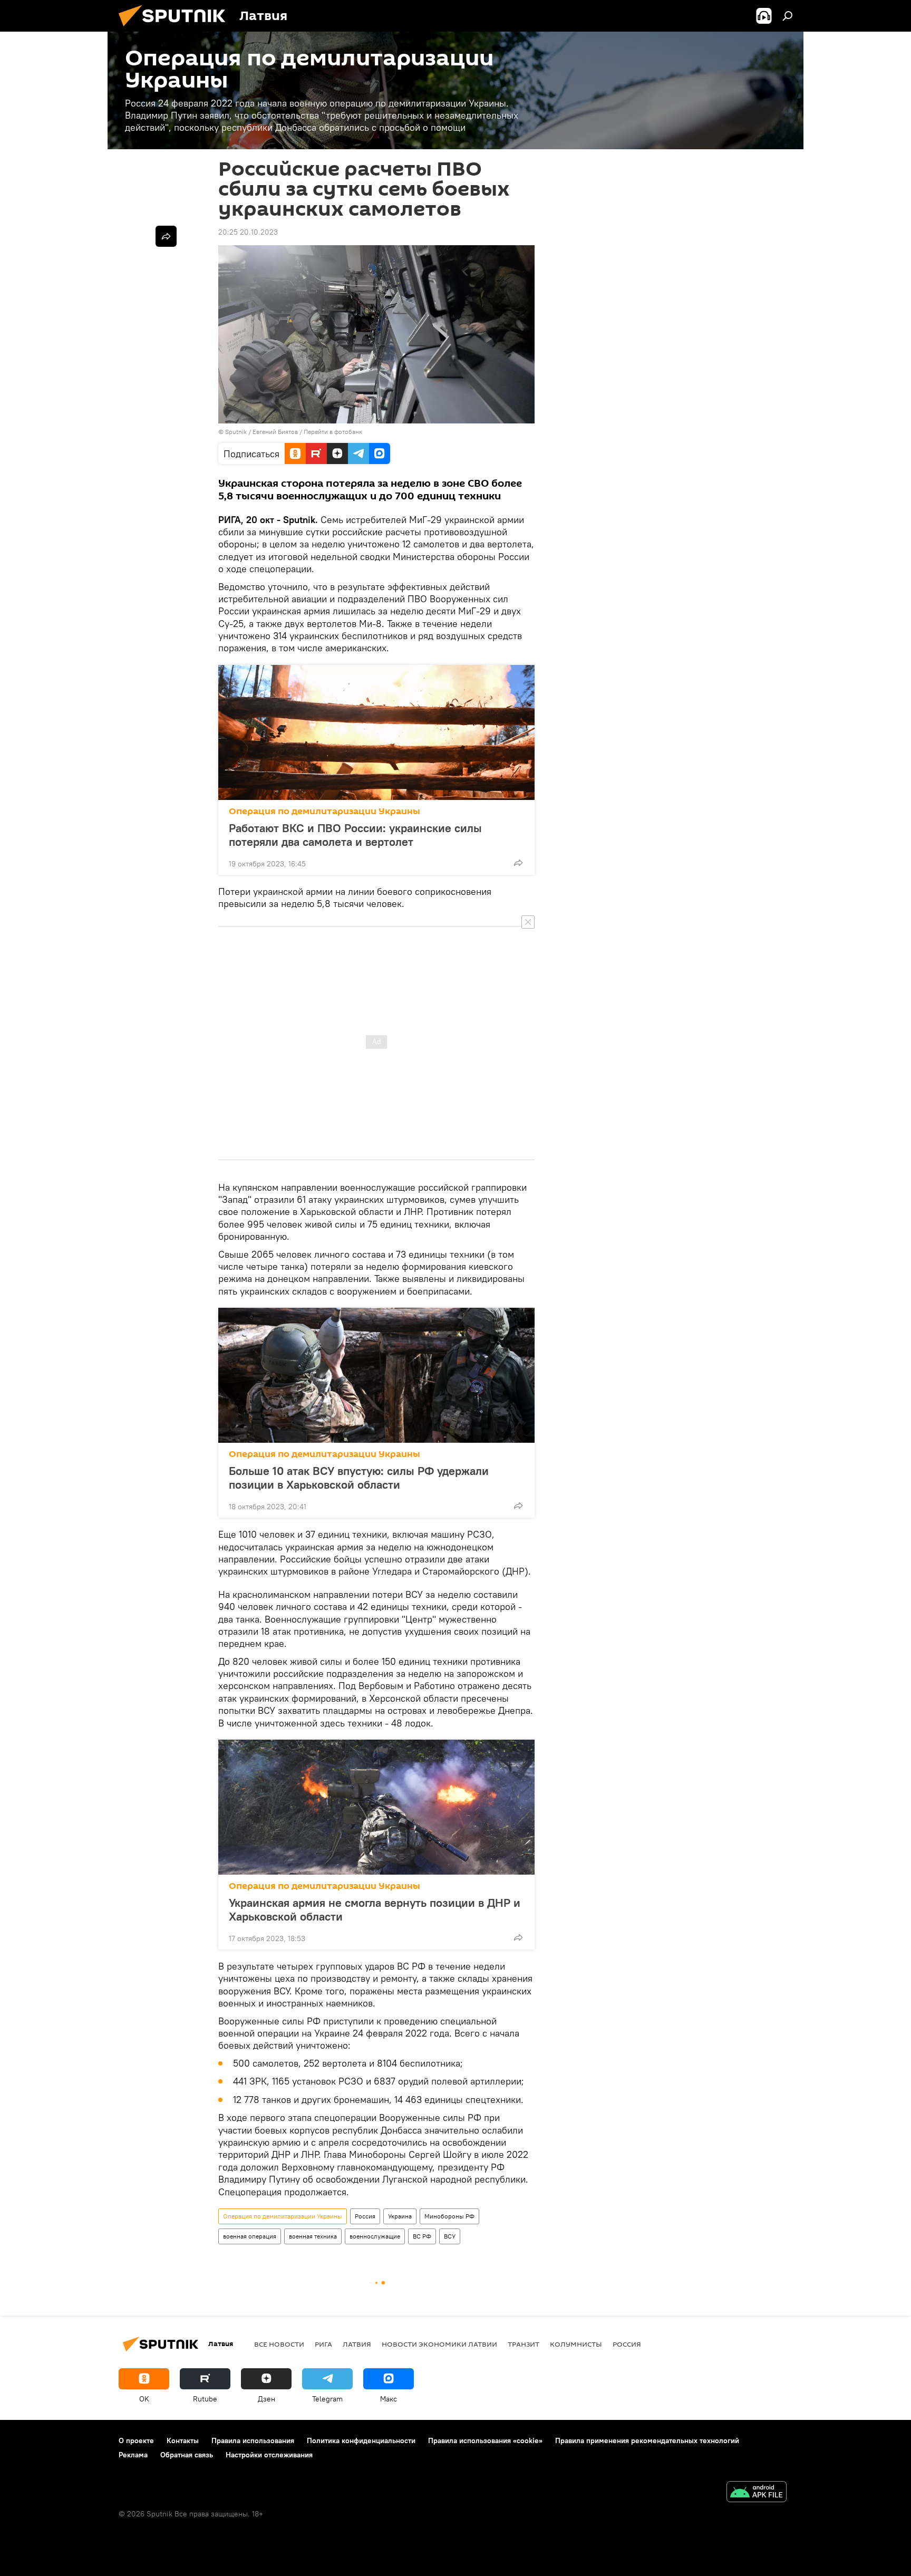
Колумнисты (576, 2344)
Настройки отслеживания (269, 2455)
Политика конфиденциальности (361, 2440)
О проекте (136, 2440)
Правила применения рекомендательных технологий (647, 2440)
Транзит (524, 2344)
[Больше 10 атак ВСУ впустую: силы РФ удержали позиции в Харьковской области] (376, 1375)
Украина (400, 2216)
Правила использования (253, 2440)
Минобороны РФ (449, 2216)
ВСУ (450, 2236)
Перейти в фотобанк (333, 432)
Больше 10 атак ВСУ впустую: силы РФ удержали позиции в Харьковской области (359, 1478)
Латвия (357, 2344)
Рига (323, 2344)
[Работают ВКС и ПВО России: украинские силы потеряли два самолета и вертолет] (376, 732)
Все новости (279, 2344)
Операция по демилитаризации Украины (324, 811)
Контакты (183, 2440)
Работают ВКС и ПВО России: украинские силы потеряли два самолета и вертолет (355, 835)
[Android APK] (757, 2493)
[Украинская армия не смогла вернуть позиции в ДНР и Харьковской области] (376, 1807)
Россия (365, 2216)
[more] (518, 863)
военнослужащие (375, 2236)
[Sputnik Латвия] (176, 29)
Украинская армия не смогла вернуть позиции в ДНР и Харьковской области (375, 1909)
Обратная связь (187, 2455)
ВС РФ (422, 2236)
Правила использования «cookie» (485, 2440)
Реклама (133, 2455)
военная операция (250, 2236)
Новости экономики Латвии (439, 2344)
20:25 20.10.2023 (248, 232)
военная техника (313, 2236)
